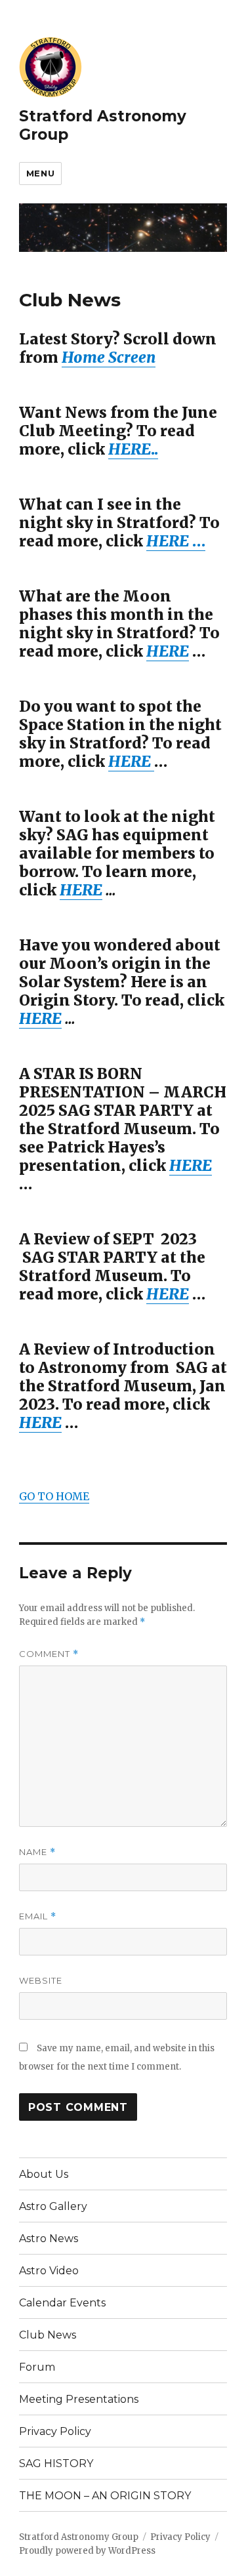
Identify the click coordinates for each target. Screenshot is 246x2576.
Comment (49, 1654)
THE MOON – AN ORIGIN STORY (105, 2496)
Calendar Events (62, 2303)
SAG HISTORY (56, 2464)
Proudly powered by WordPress (87, 2551)
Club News (48, 2335)
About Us (44, 2174)
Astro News (49, 2239)
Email (38, 1916)
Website (41, 1980)
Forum (37, 2367)
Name (37, 1852)
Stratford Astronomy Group (79, 2537)
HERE (81, 890)
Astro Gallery (53, 2206)
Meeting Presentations (79, 2399)
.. (133, 449)
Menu (40, 173)
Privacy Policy (55, 2431)
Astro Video (49, 2271)
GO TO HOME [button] (54, 1496)
